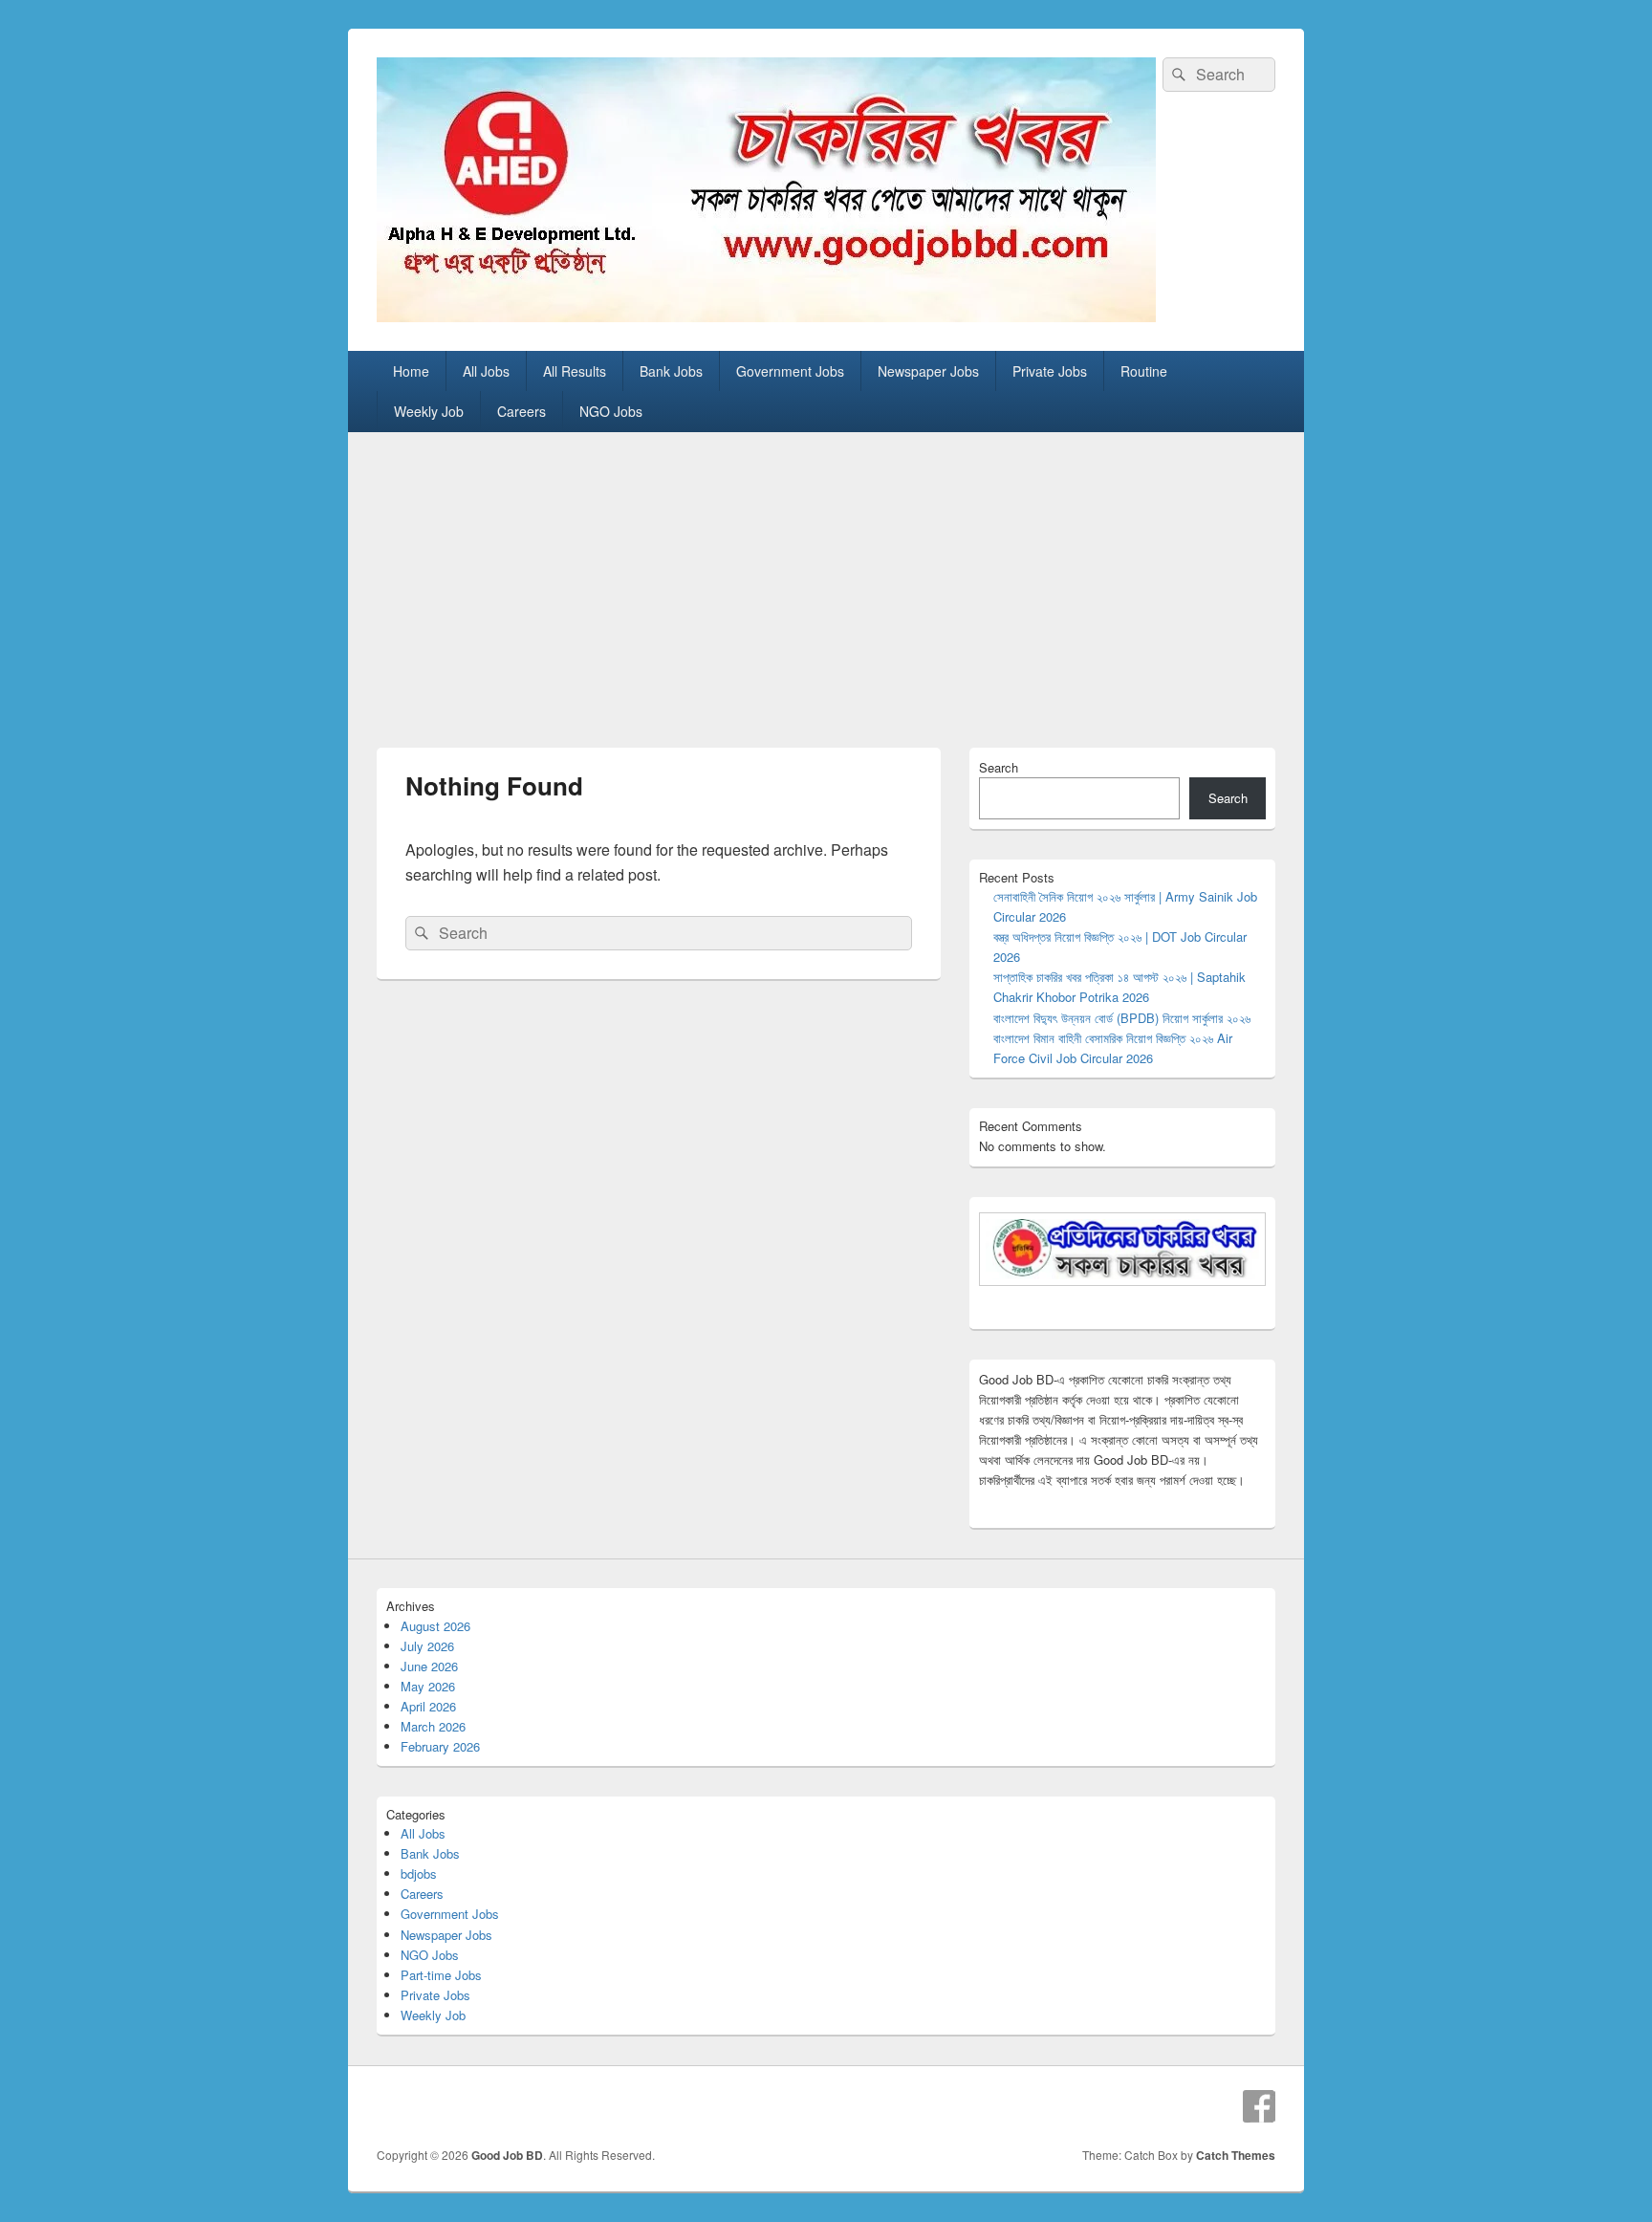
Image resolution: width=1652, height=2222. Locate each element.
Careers (522, 411)
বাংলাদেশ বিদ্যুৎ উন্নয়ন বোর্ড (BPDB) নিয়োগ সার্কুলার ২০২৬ (1122, 1018)
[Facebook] (1259, 2106)
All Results (575, 371)
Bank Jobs (671, 371)
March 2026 (433, 1726)
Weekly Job (429, 411)
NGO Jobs (611, 411)
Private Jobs (1050, 371)
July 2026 (427, 1646)
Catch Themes (1236, 2155)
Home (411, 371)
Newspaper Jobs (928, 371)
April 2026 (428, 1706)
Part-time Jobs (441, 1975)
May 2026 (428, 1686)
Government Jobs (790, 371)
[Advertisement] (826, 576)
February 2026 (440, 1746)
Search (999, 767)
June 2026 (429, 1666)
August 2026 (435, 1626)
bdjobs (419, 1873)
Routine (1144, 371)
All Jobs (486, 371)
